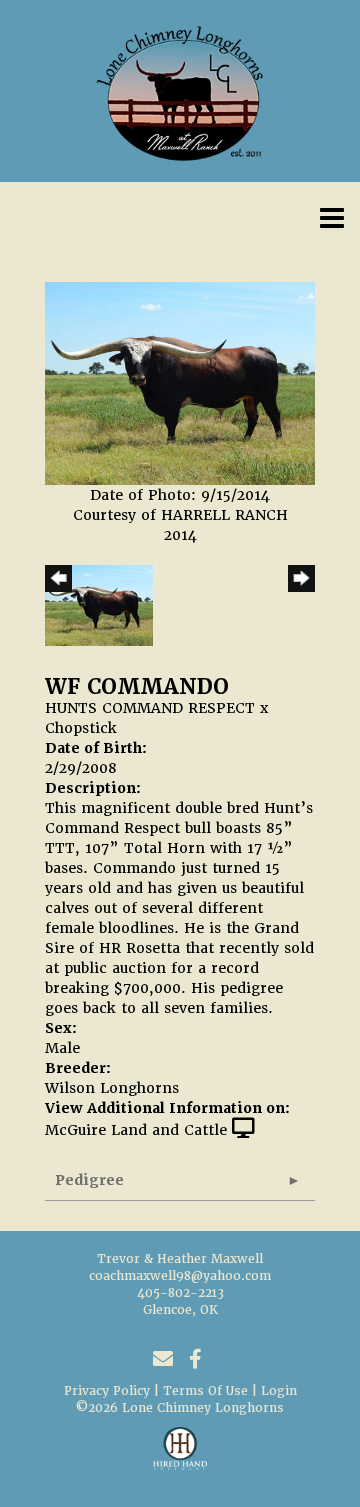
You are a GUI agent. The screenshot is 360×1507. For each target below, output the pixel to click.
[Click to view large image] (180, 383)
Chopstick (81, 728)
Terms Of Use (205, 1391)
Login (279, 1391)
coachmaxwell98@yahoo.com (180, 1276)
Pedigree (89, 1180)
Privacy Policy (107, 1391)
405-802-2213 (180, 1293)
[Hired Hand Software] (180, 1457)
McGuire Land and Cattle (136, 1130)
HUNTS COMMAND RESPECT (150, 708)
